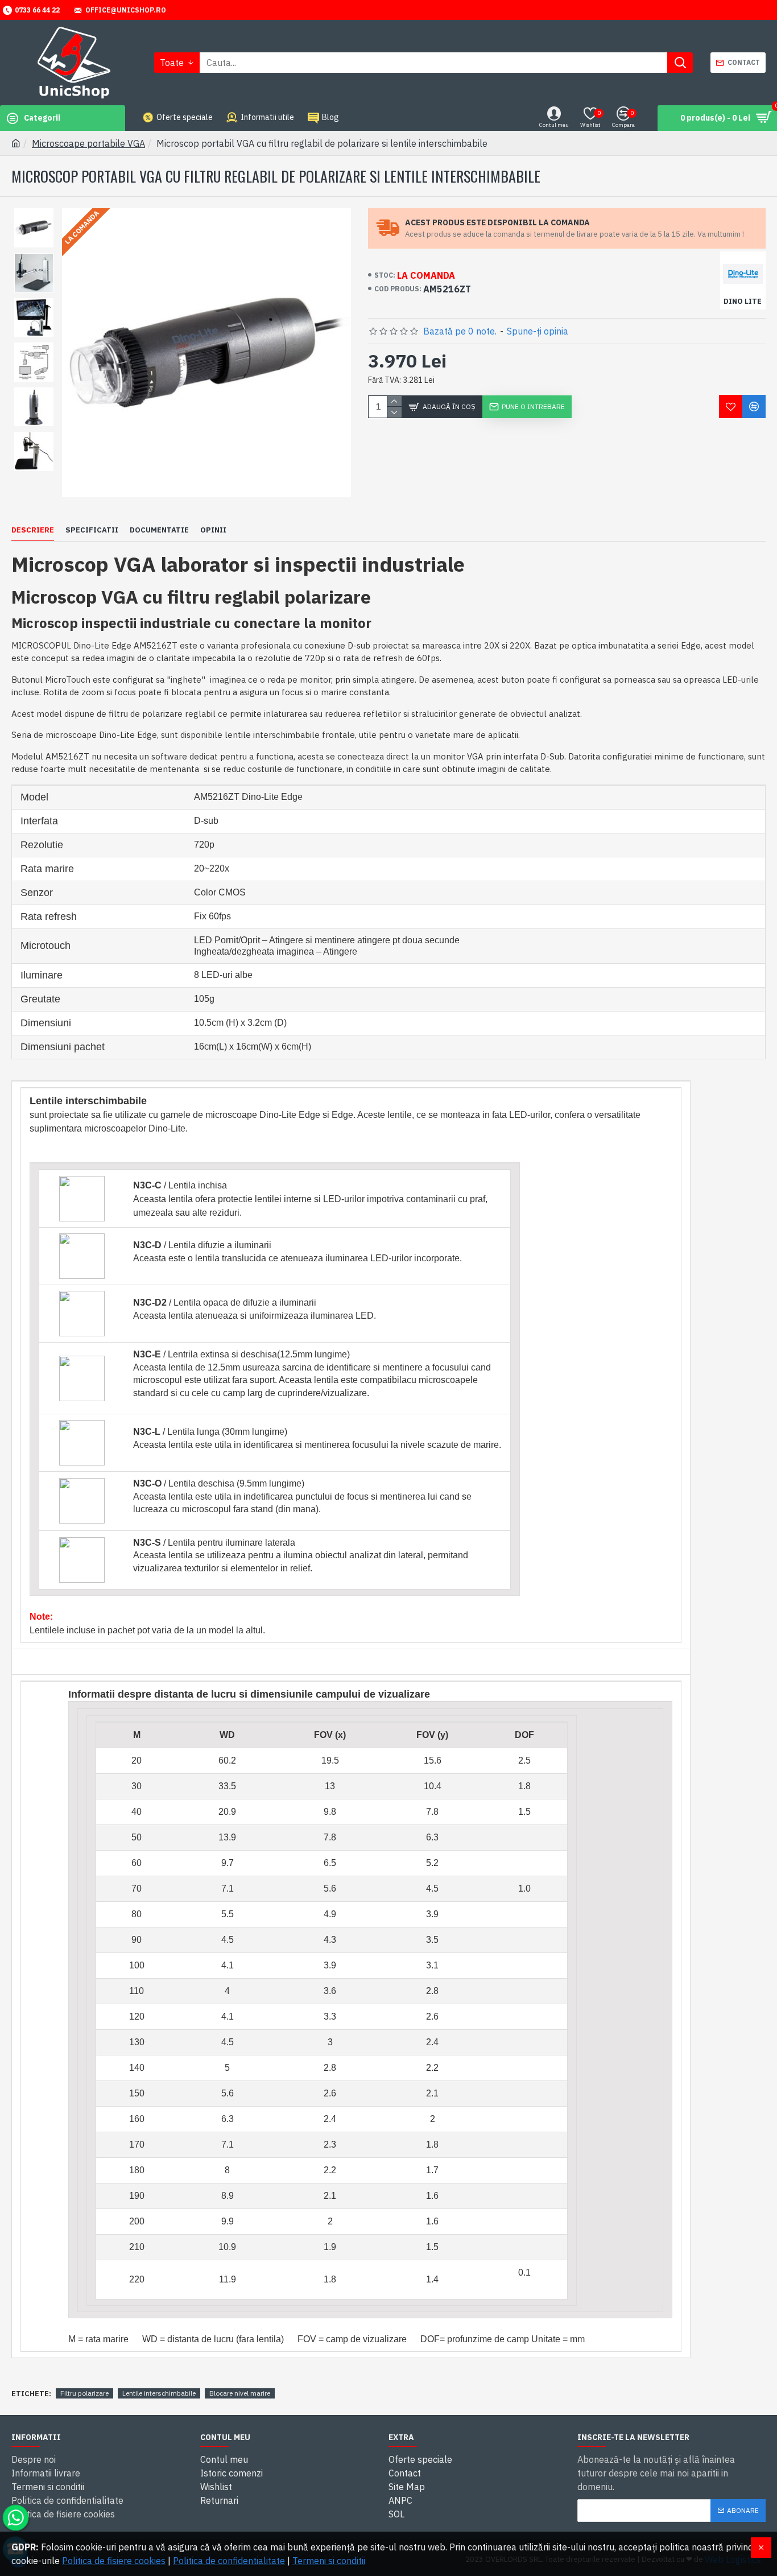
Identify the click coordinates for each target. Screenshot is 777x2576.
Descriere (33, 530)
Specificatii (92, 530)
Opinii (213, 530)
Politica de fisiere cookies (114, 2561)
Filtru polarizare (84, 2393)
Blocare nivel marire (240, 2393)
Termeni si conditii (329, 2561)
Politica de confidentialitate (229, 2561)
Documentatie (159, 530)
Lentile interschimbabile (159, 2393)
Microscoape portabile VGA (88, 143)
